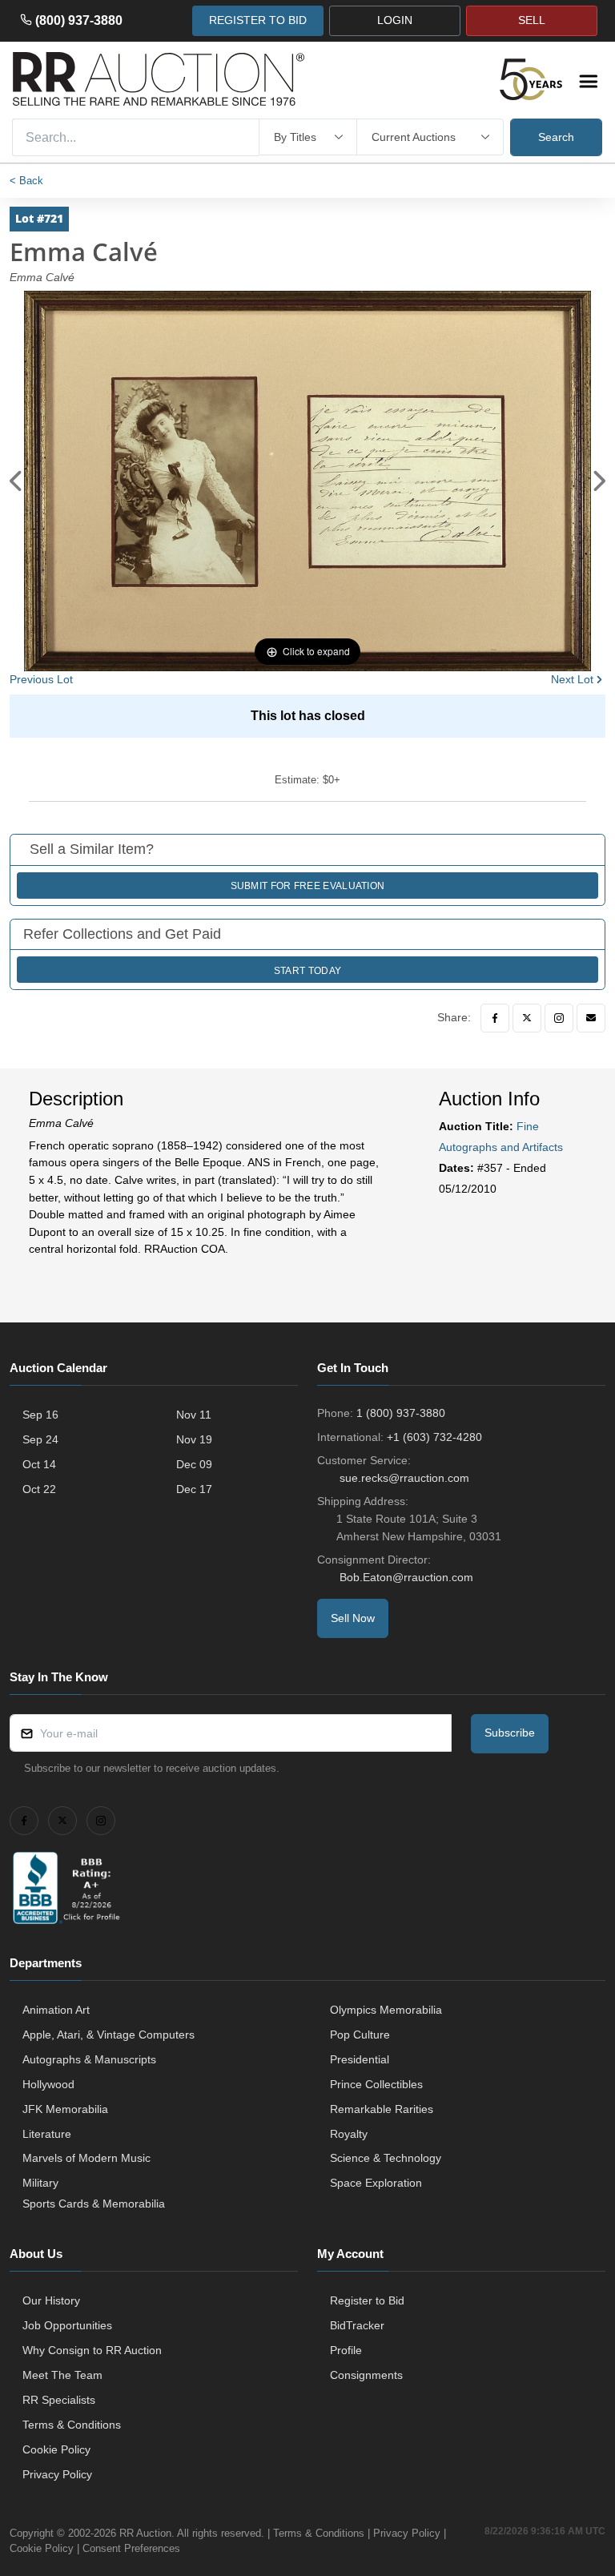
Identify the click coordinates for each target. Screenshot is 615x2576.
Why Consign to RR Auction (92, 2350)
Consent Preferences (131, 2548)
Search (556, 137)
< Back (26, 181)
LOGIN (395, 20)
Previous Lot (41, 679)
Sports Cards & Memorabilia (94, 2204)
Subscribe (510, 1733)
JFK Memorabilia (65, 2109)
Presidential (360, 2059)
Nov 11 (194, 1415)
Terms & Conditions (72, 2425)
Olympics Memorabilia (386, 2010)
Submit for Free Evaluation (308, 886)
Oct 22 (39, 1489)
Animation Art (56, 2010)
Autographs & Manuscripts (89, 2059)
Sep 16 (40, 1415)
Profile (346, 2350)
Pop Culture (360, 2035)
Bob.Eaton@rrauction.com (406, 1577)
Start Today (307, 971)
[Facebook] (495, 1018)
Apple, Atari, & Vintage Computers (109, 2035)
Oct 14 (39, 1464)
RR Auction (145, 2533)
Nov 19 (194, 1439)
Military (40, 2183)
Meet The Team (62, 2375)
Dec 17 (194, 1489)
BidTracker (357, 2325)
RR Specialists (59, 2400)
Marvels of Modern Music (86, 2158)
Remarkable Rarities (382, 2109)
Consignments (366, 2375)
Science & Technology (386, 2158)
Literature (47, 2134)
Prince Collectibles (376, 2084)
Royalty (349, 2134)
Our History (51, 2300)
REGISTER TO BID (258, 20)
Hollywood (48, 2084)
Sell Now (353, 1618)
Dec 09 (194, 1464)
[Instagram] (559, 1018)
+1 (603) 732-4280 (434, 1437)
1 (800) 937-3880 (401, 1413)
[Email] (591, 1018)
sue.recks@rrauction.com (404, 1478)
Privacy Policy (57, 2474)
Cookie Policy (56, 2449)
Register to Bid (367, 2300)
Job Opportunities (67, 2325)
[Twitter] (527, 1018)
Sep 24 (40, 1439)
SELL (532, 20)
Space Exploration (376, 2183)
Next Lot (572, 679)
